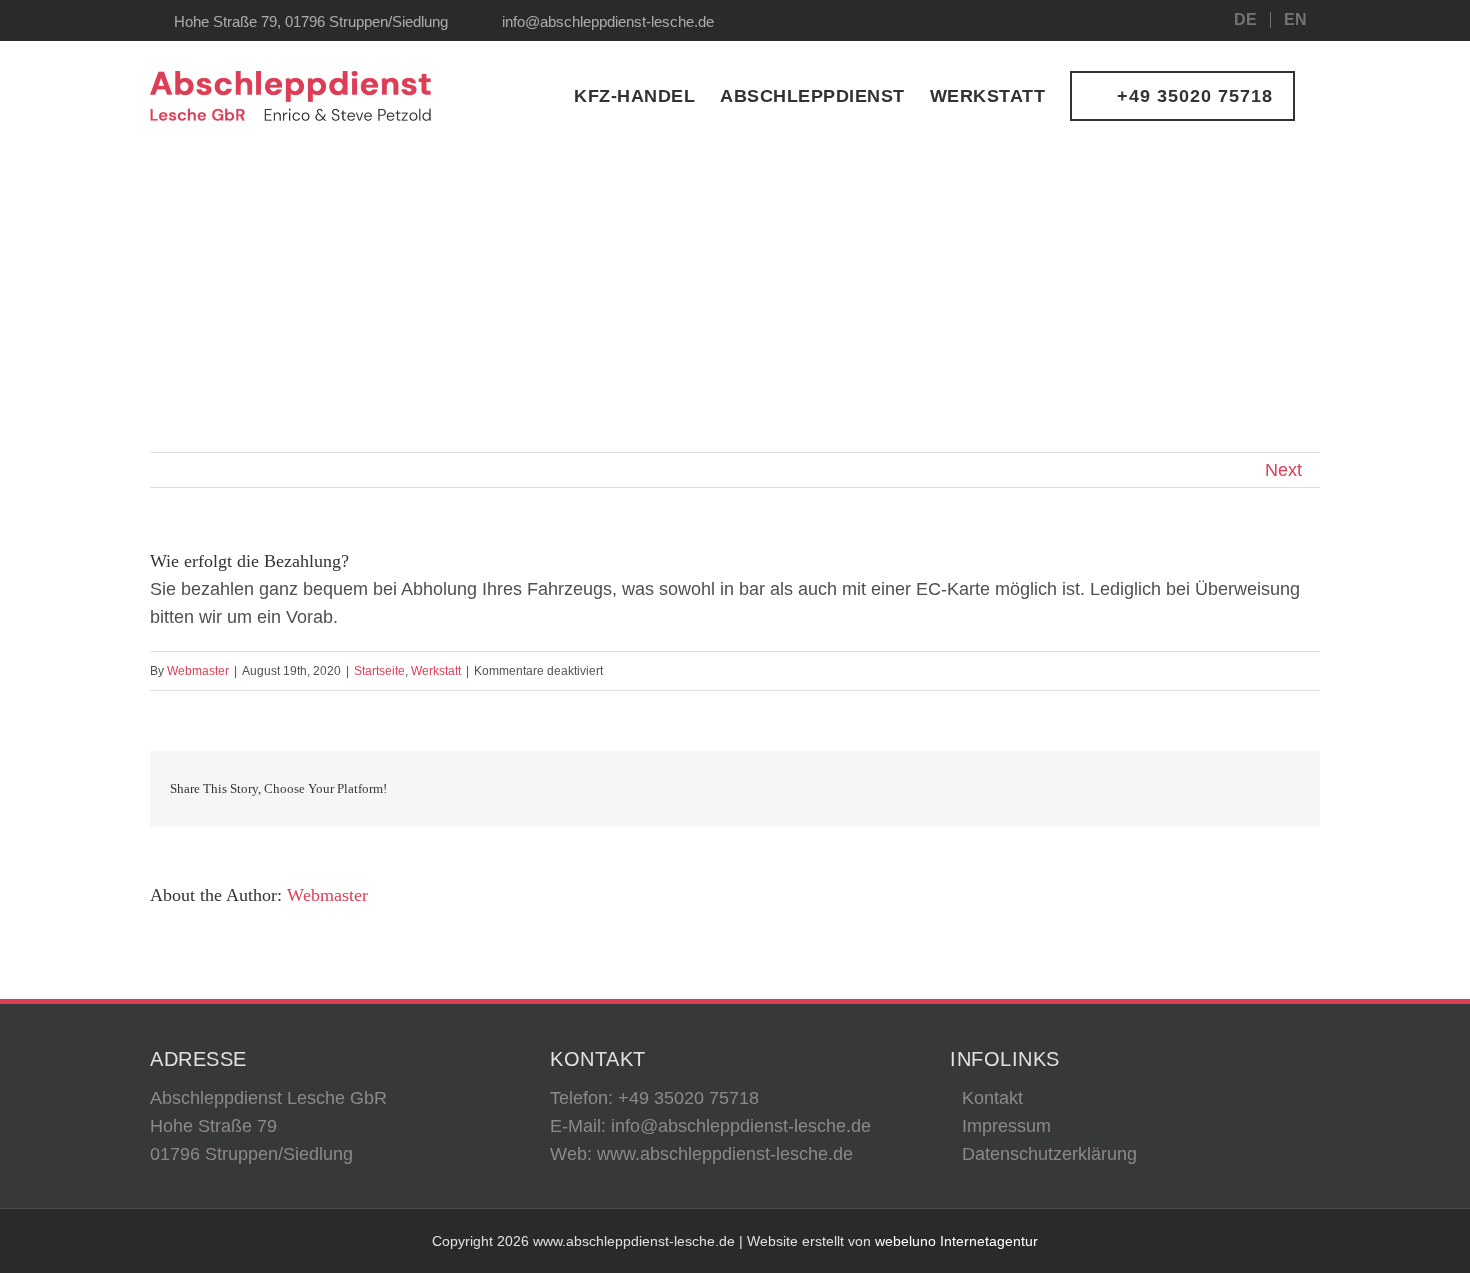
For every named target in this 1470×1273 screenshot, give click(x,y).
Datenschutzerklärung (1049, 1154)
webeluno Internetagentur (956, 1241)
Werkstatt (436, 671)
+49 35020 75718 (688, 1098)
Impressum (1006, 1126)
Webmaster (198, 671)
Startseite (379, 671)
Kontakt (992, 1098)
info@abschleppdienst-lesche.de (608, 21)
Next (1283, 470)
